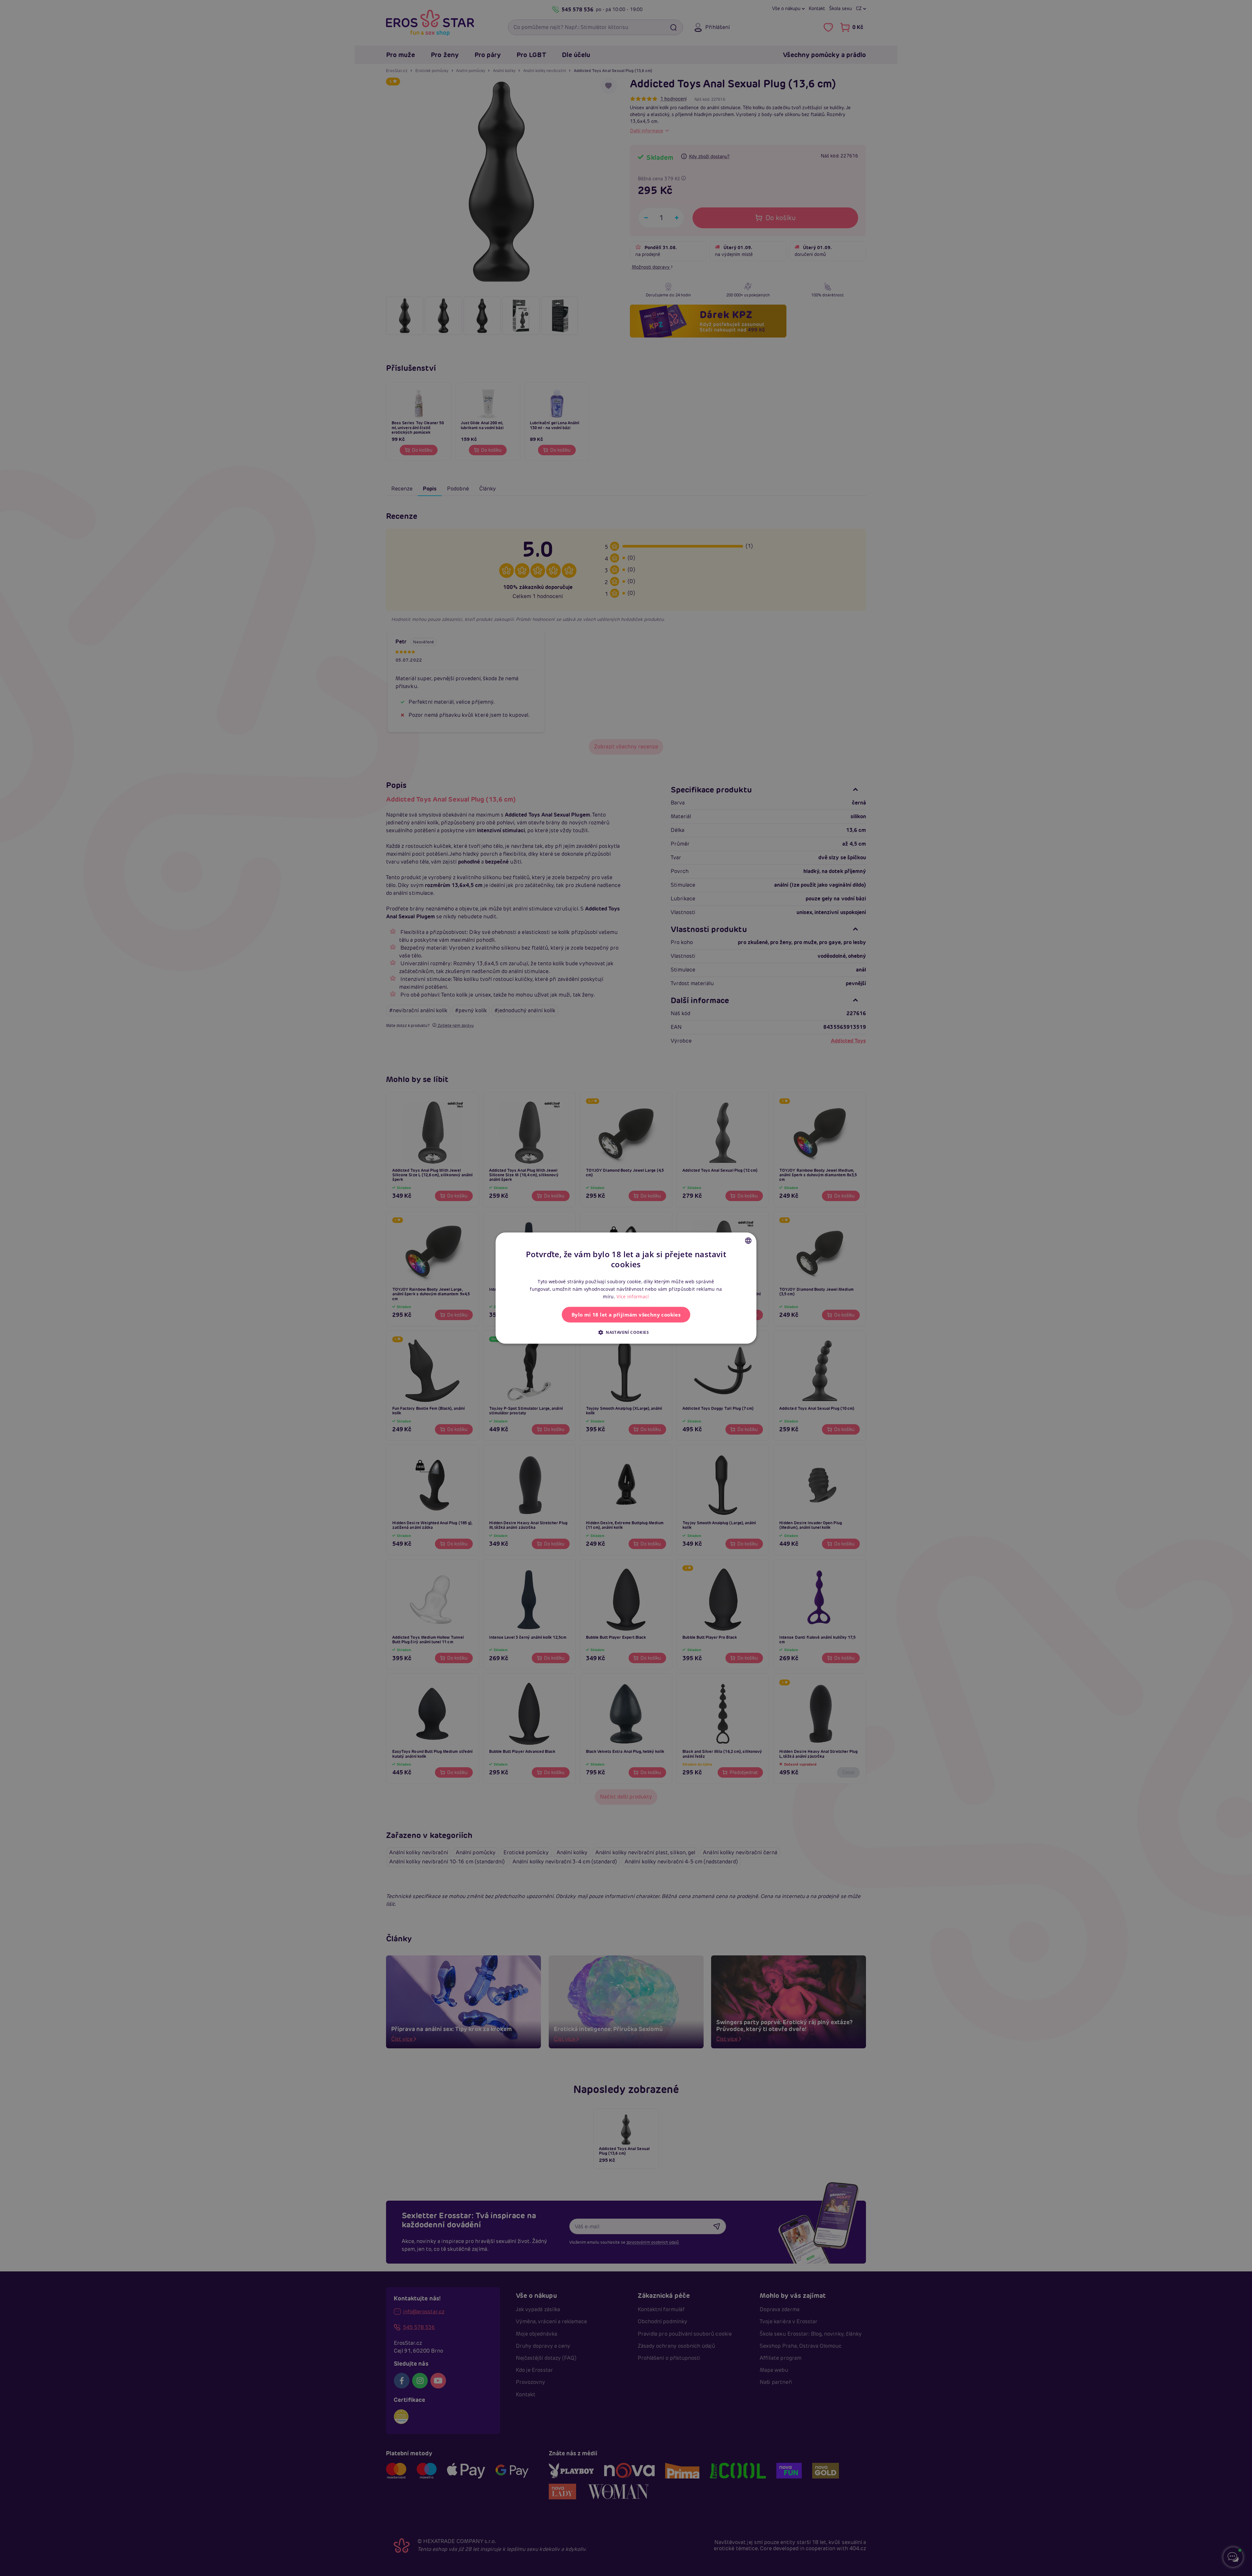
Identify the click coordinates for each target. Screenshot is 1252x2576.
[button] (626, 1332)
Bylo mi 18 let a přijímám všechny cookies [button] (626, 1315)
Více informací (633, 1296)
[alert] (626, 1288)
